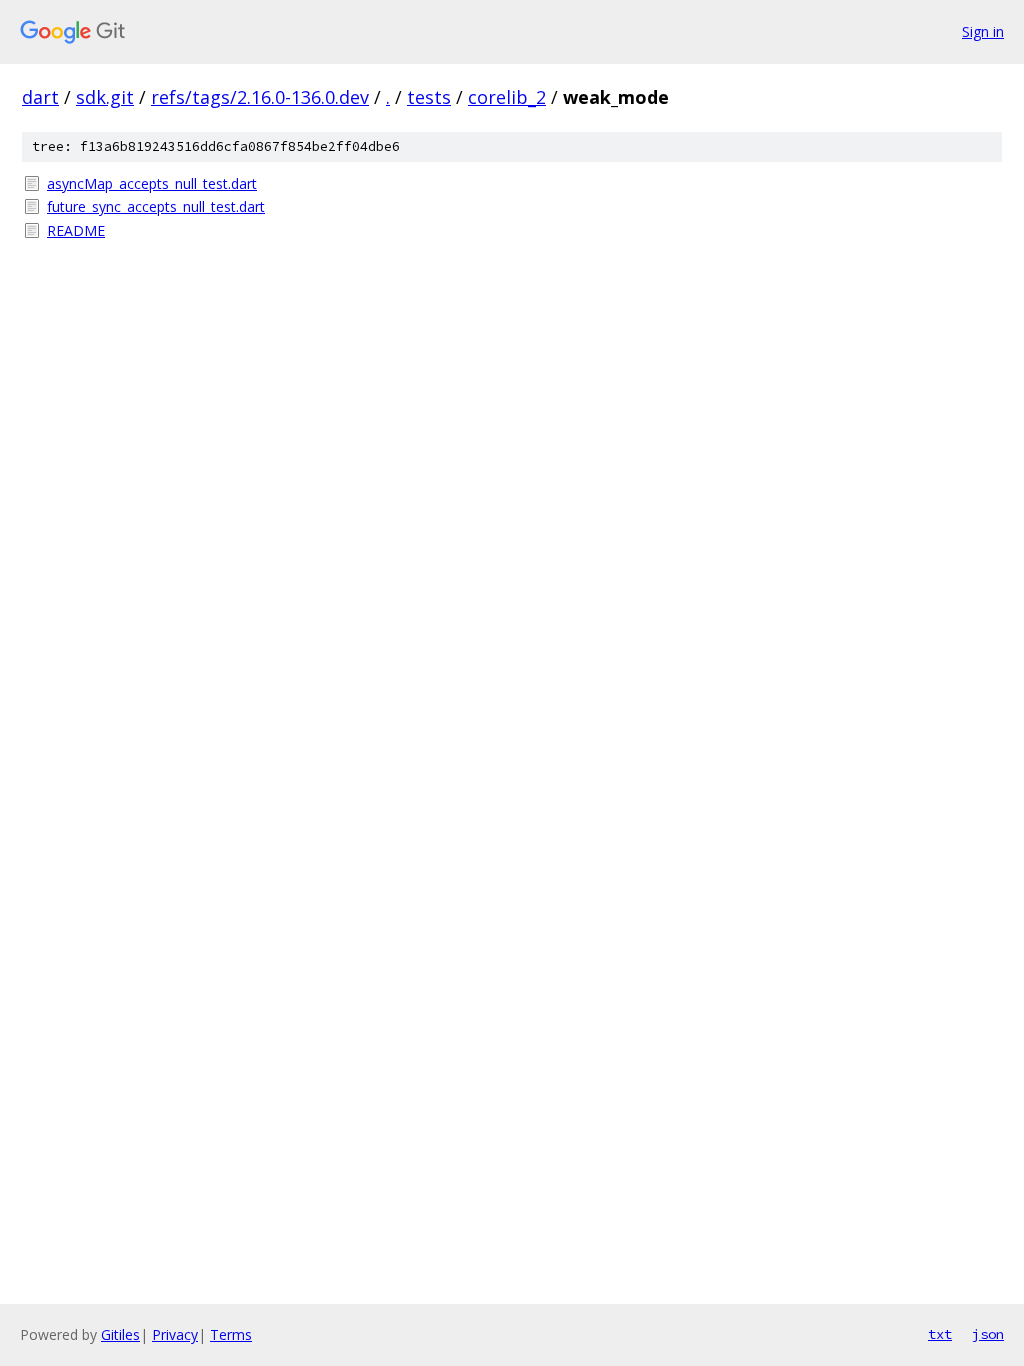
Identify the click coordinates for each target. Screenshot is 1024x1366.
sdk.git (105, 97)
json (988, 1334)
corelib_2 (507, 97)
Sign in (983, 31)
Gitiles (120, 1334)
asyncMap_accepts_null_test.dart (152, 183)
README (76, 230)
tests (429, 97)
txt (940, 1334)
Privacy (175, 1334)
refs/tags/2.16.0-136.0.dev (260, 97)
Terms (231, 1334)
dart (40, 97)
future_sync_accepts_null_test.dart (156, 206)
